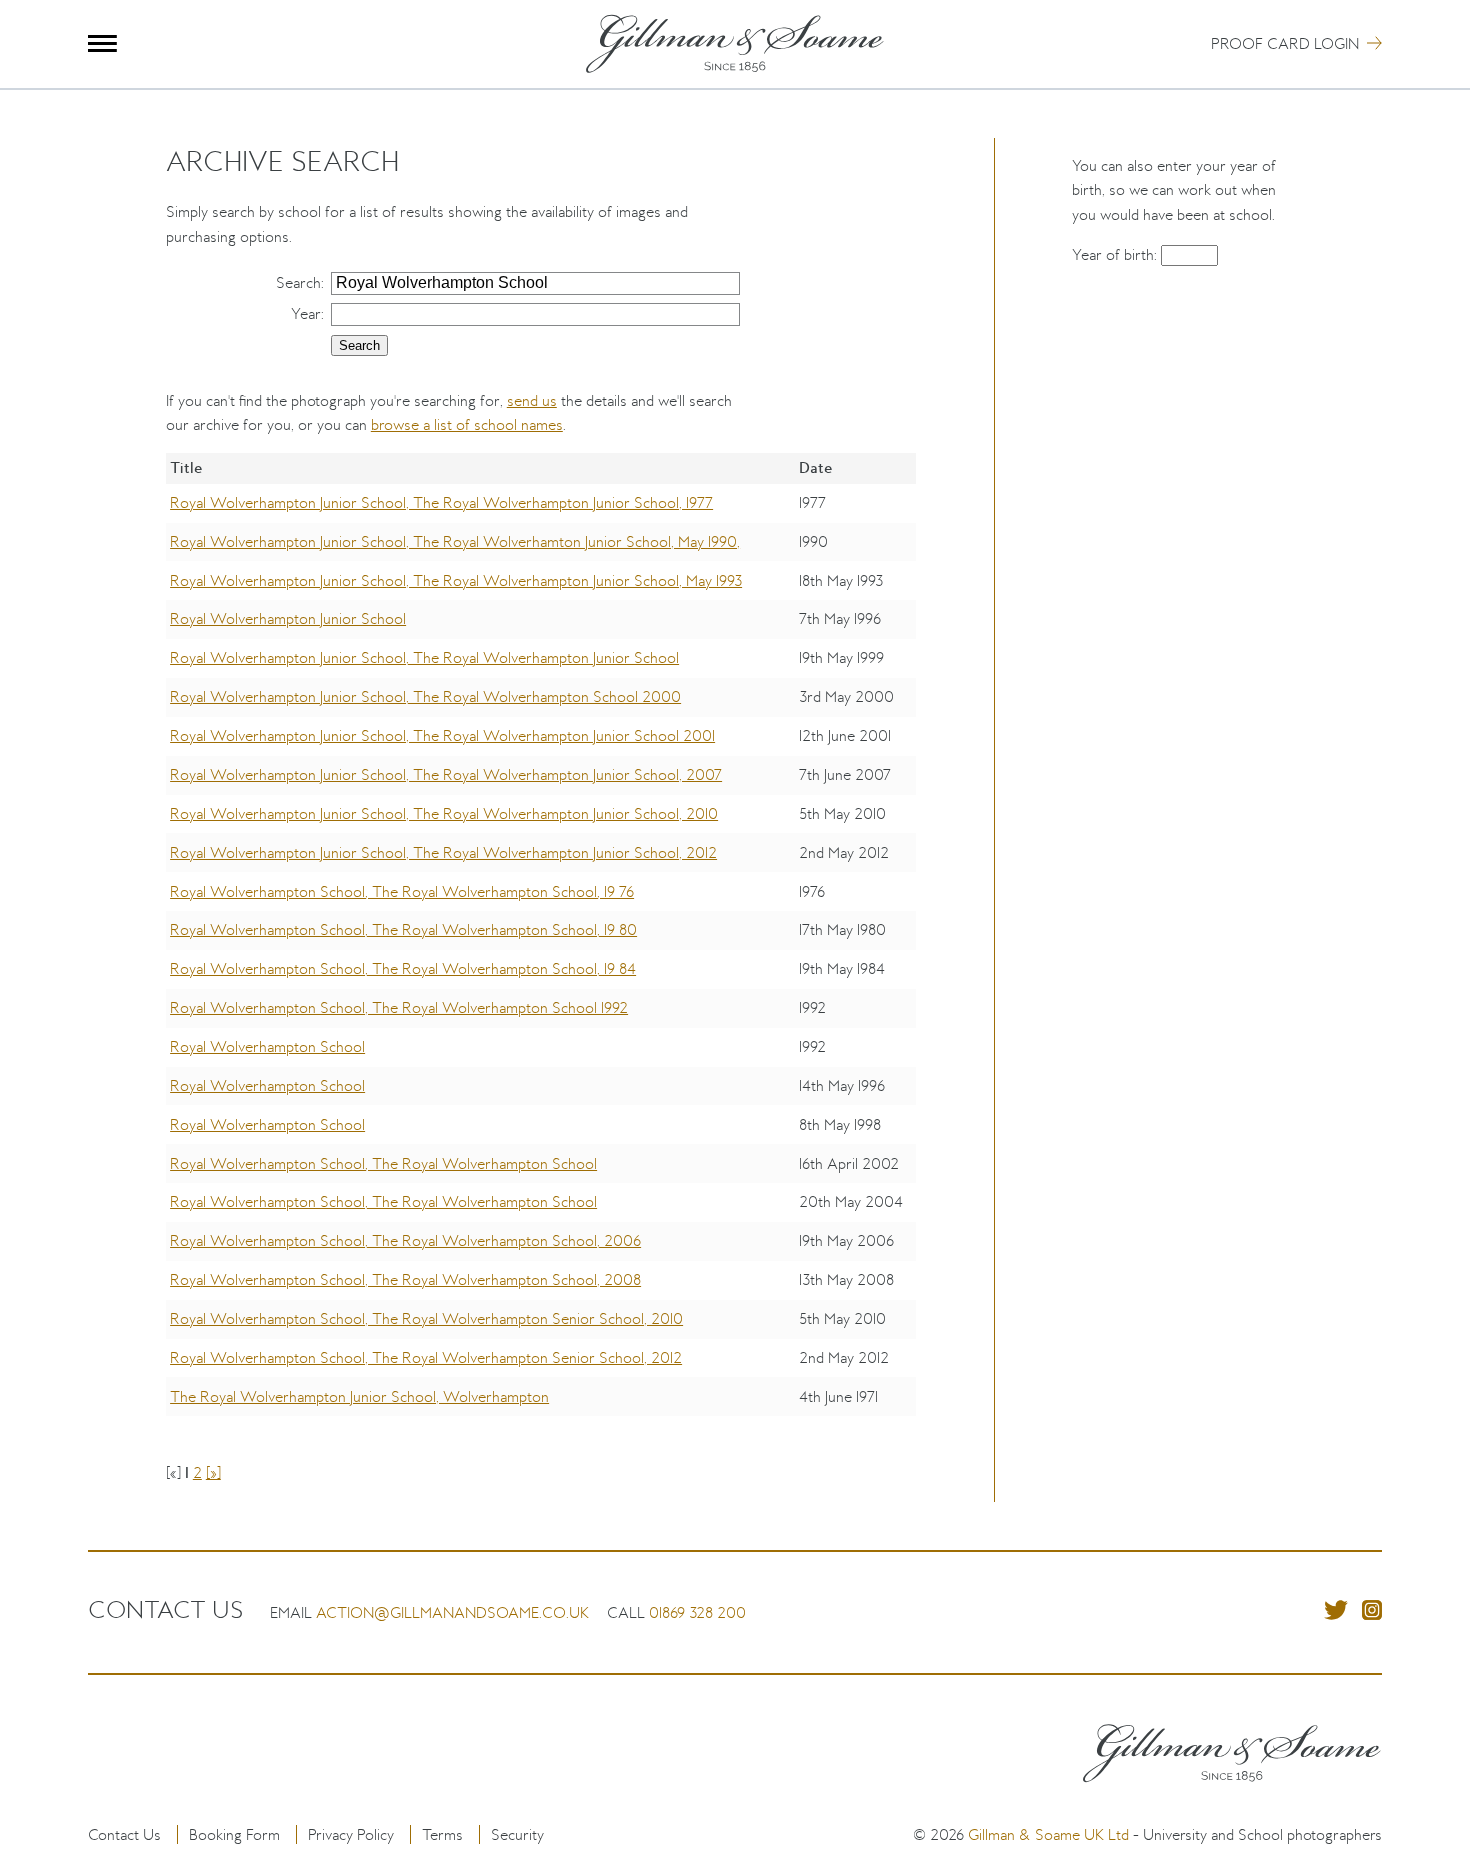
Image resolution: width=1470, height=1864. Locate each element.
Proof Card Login (1285, 43)
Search (298, 282)
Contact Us (124, 1834)
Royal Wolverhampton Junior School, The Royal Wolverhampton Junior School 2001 (442, 735)
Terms (442, 1834)
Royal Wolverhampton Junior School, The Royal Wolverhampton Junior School (424, 657)
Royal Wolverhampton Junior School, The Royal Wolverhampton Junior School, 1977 (441, 502)
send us (532, 400)
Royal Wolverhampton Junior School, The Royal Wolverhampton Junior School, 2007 (446, 774)
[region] (541, 949)
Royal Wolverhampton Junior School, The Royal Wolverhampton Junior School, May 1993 (456, 580)
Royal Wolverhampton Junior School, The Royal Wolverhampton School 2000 (425, 696)
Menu (102, 43)
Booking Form (234, 1834)
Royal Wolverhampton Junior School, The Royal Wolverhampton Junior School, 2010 (444, 813)
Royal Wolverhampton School (267, 1046)
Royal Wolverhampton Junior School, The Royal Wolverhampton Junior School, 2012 (443, 852)
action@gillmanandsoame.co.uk (452, 1612)
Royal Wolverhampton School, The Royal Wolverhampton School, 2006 (405, 1240)
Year (306, 313)
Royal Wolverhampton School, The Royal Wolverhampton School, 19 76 (402, 891)
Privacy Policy (351, 1834)
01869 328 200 (697, 1612)
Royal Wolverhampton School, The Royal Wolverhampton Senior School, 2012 (426, 1357)
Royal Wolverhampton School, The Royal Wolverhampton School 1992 (399, 1007)
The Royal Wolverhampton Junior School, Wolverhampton (359, 1396)
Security (517, 1834)
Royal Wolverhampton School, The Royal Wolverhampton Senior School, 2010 (426, 1318)
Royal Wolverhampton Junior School (288, 618)
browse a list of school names (467, 424)
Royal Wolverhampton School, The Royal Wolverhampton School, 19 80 (403, 929)
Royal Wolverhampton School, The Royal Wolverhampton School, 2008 (405, 1279)
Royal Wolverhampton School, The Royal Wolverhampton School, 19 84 (403, 968)
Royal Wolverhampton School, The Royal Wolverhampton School (383, 1163)
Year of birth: (1116, 254)
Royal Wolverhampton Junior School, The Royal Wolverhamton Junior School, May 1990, (455, 541)
